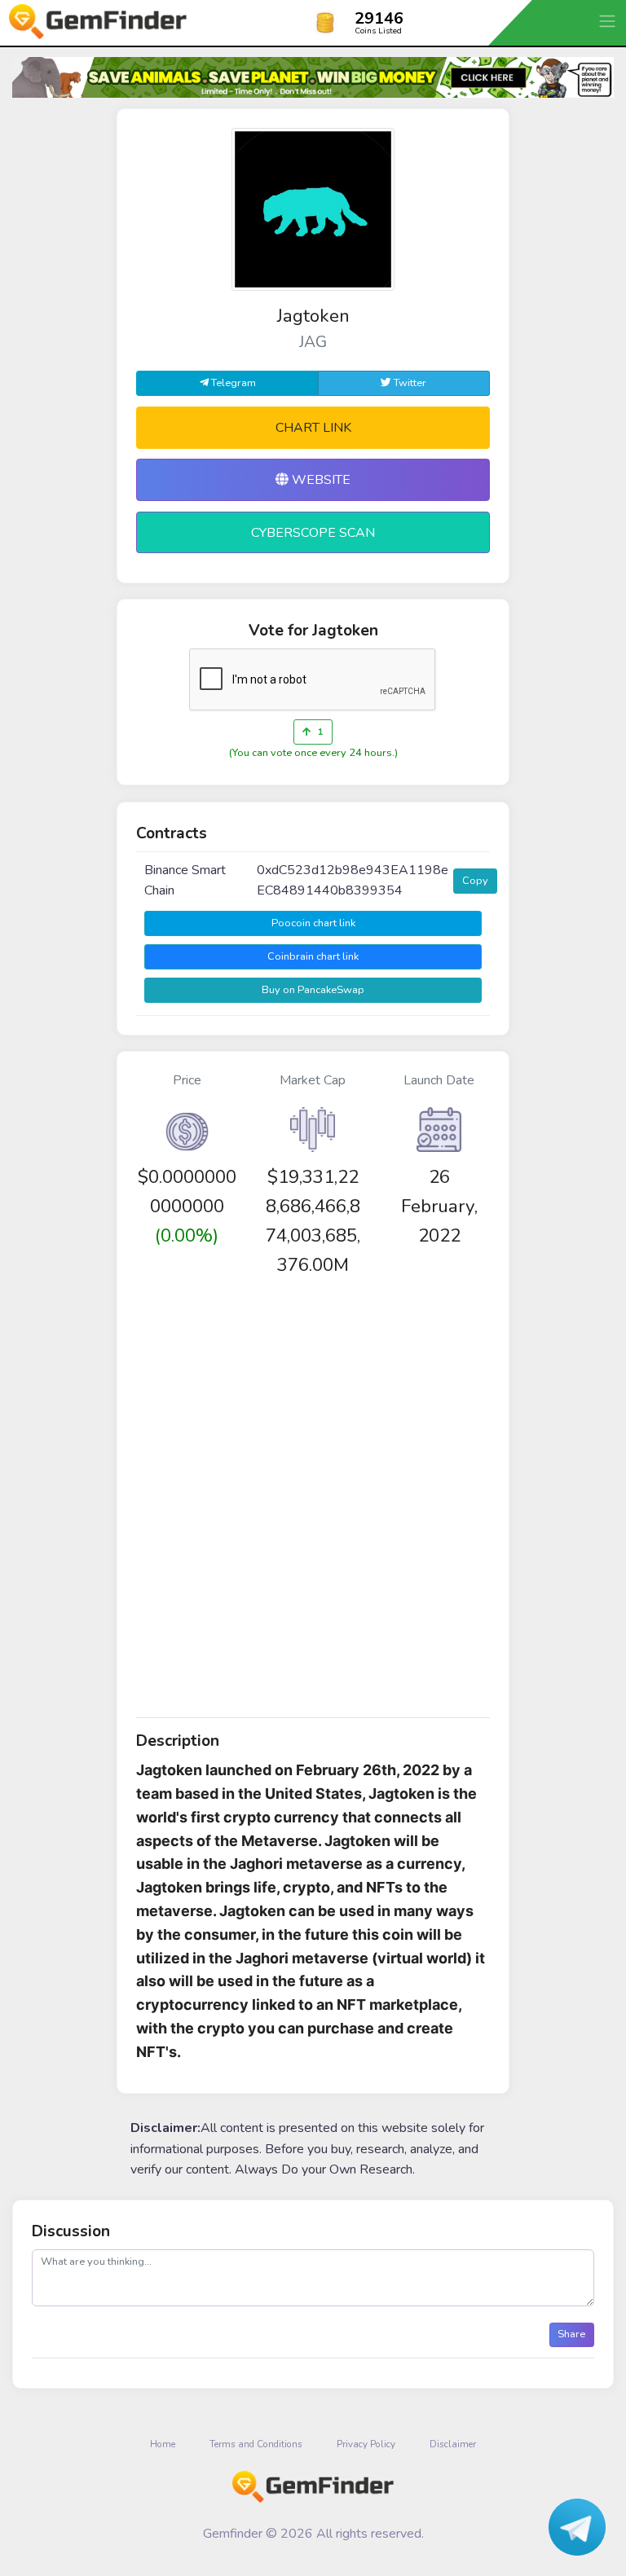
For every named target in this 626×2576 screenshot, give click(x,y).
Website (320, 480)
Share (571, 2334)
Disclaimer (453, 2444)
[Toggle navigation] (609, 21)
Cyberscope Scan (313, 533)
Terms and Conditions (256, 2444)
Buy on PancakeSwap (313, 990)
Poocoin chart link (313, 923)
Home (163, 2444)
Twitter (409, 383)
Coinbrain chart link (313, 956)
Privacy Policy (366, 2444)
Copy (475, 881)
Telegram (232, 383)
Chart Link (313, 428)
